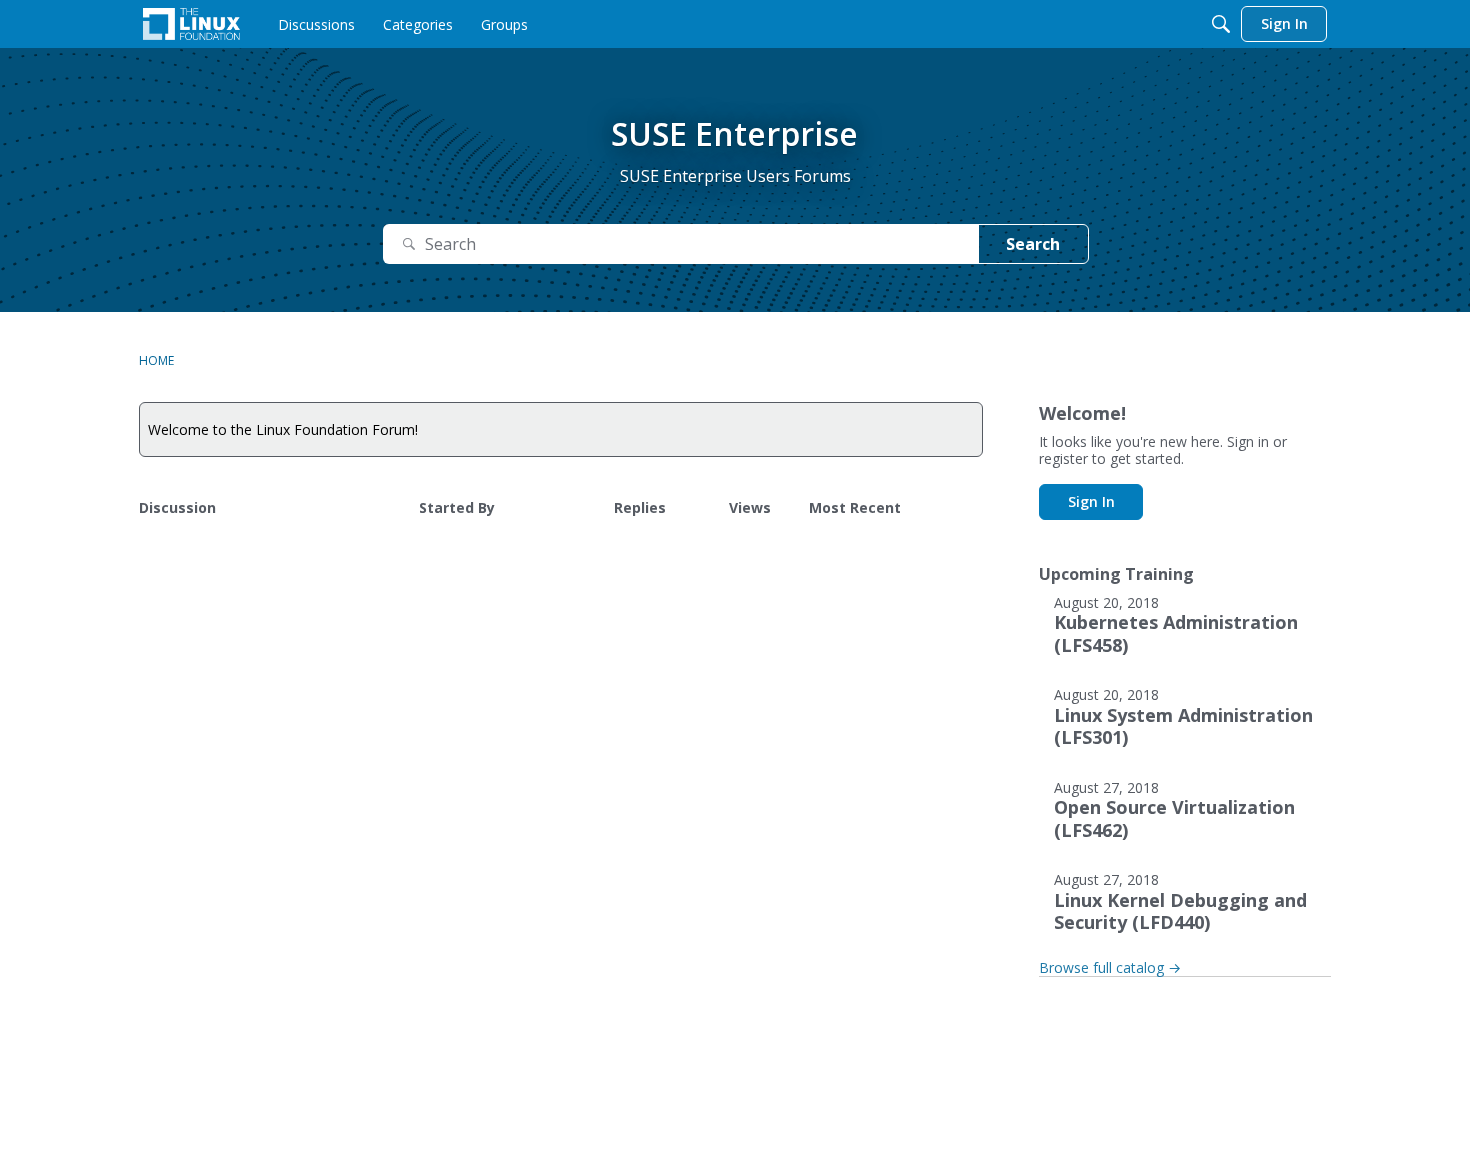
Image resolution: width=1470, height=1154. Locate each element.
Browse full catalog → (1110, 967)
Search (1033, 244)
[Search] (1221, 24)
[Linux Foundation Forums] (191, 24)
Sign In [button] (1091, 501)
